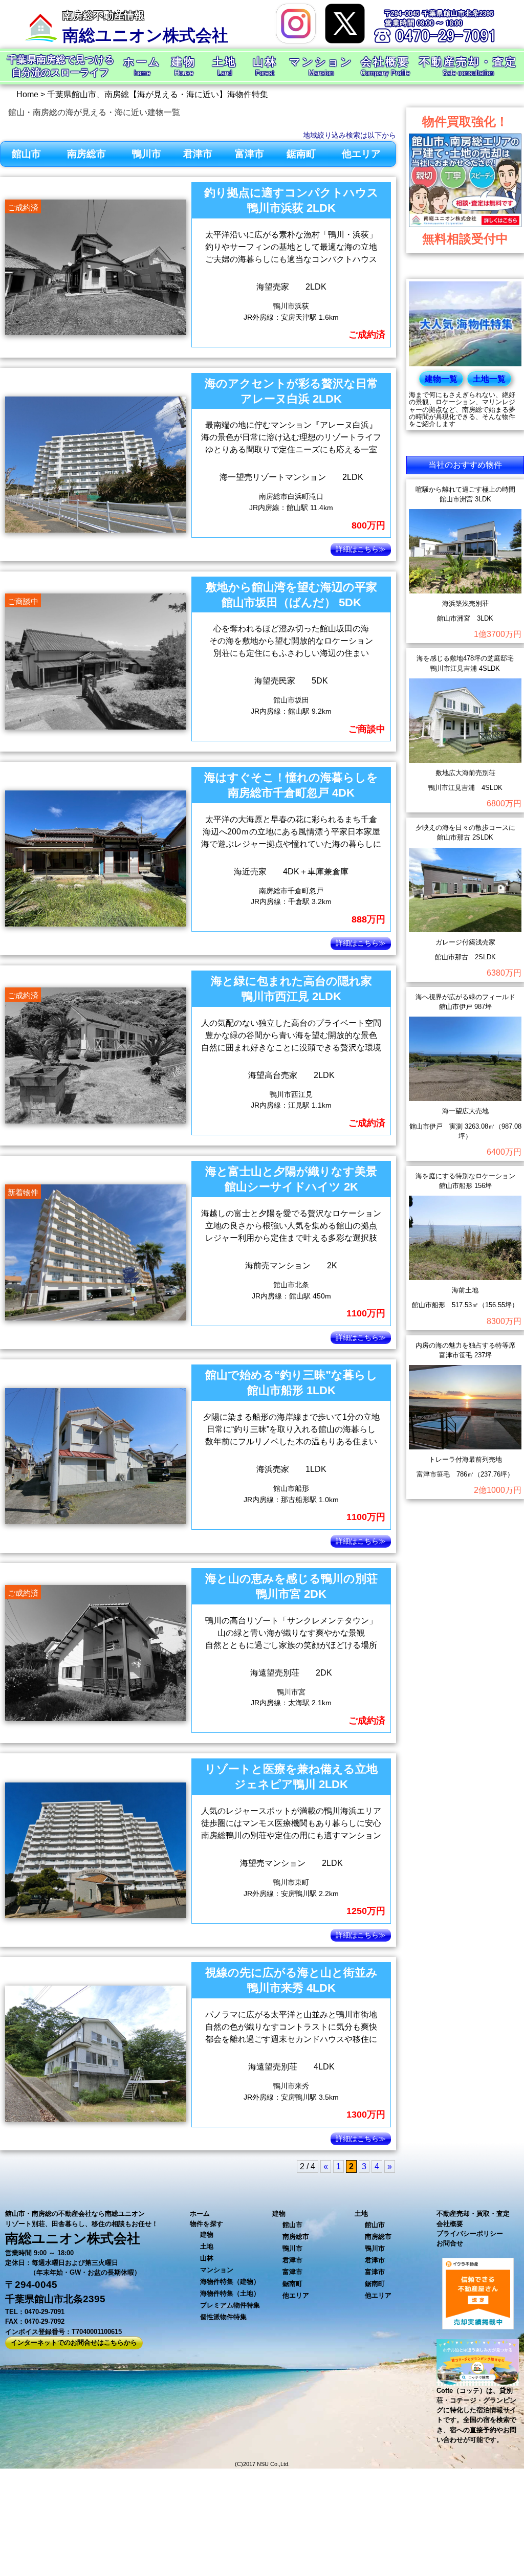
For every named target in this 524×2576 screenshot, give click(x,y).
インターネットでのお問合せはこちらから (74, 2342)
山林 (207, 2258)
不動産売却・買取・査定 (473, 2214)
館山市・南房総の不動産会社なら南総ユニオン (75, 2214)
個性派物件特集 (223, 2317)
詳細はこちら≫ (361, 549)
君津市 (198, 154)
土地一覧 (489, 379)
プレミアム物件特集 (230, 2305)
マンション (217, 2270)
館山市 (26, 154)
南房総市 (86, 154)
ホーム (200, 2214)
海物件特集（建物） (230, 2282)
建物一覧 (441, 379)
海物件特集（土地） (230, 2293)
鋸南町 (301, 154)
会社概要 (450, 2224)
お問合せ (450, 2243)
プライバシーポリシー (470, 2233)
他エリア (361, 154)
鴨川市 (147, 154)
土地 (207, 2246)
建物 (207, 2234)
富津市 (249, 154)
